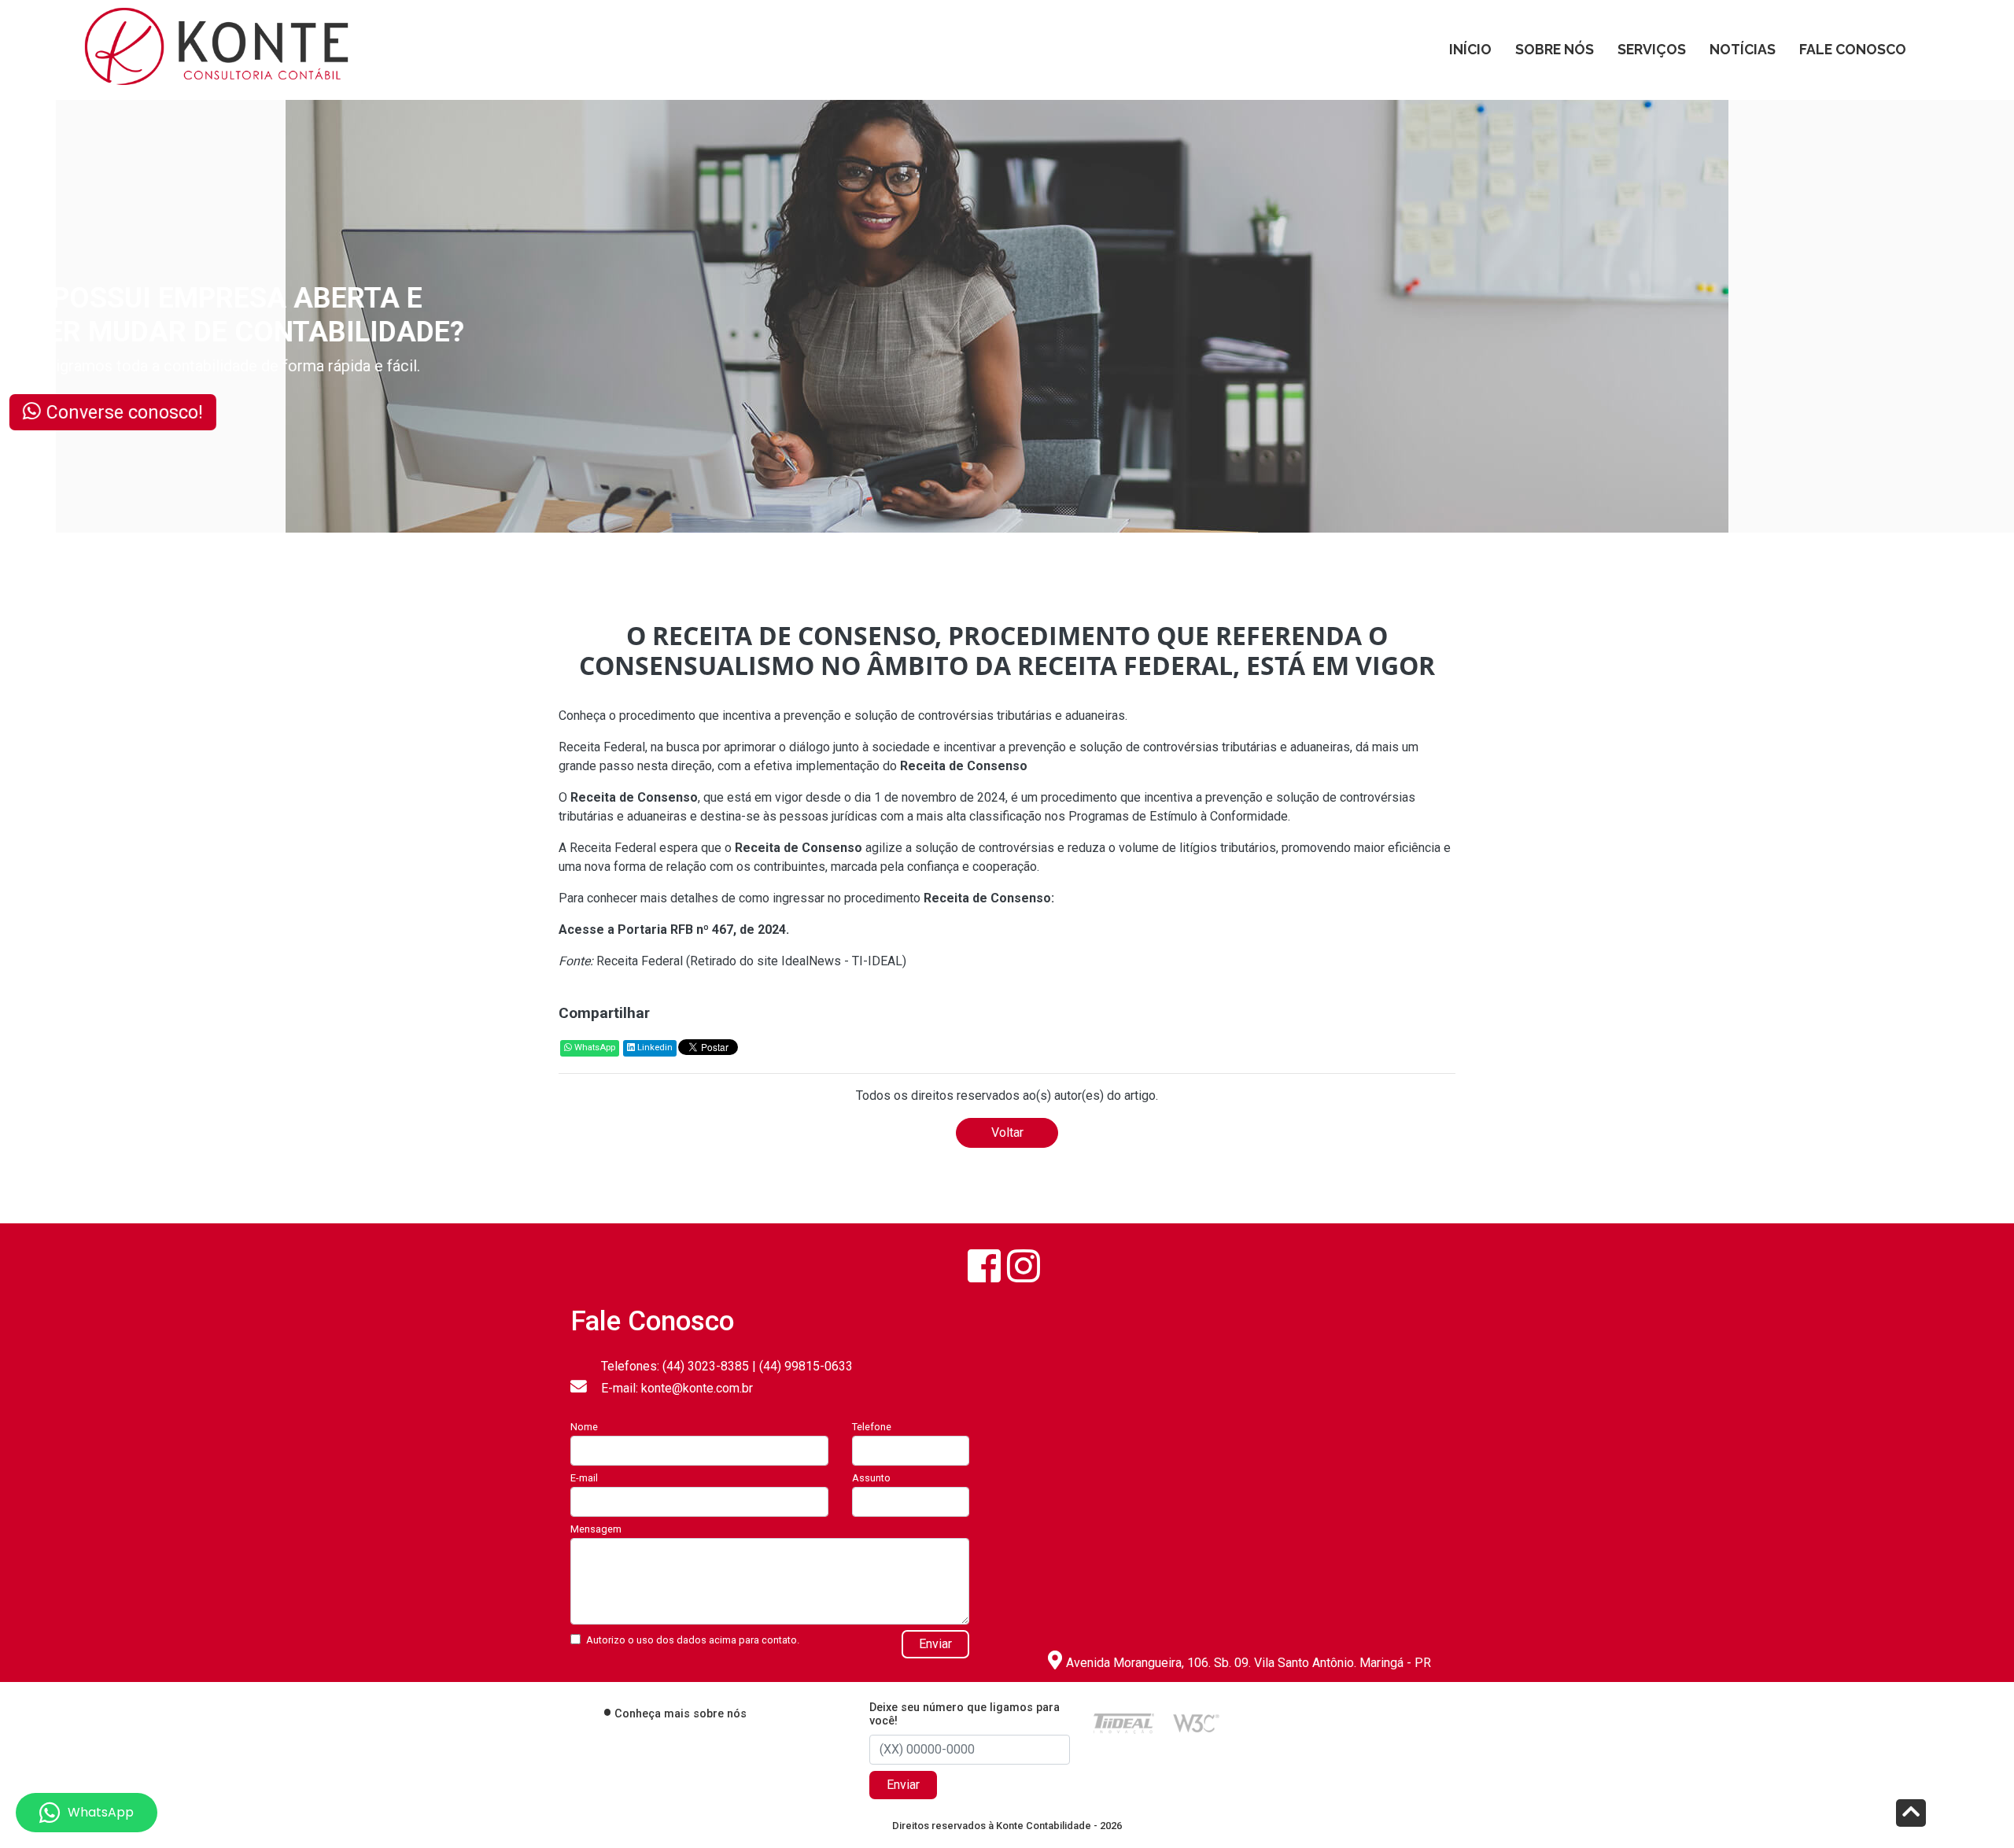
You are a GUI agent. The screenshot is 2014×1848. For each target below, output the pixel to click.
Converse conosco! (194, 411)
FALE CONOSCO (1853, 49)
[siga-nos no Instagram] (1024, 1266)
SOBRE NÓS (1555, 49)
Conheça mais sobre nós (681, 1714)
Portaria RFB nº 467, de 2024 (702, 930)
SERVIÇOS (1652, 49)
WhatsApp (594, 1048)
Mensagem (596, 1529)
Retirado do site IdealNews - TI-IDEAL (796, 961)
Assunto (871, 1478)
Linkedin (654, 1048)
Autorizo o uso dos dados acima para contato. (693, 1640)
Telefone (872, 1427)
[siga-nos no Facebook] (984, 1266)
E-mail (584, 1478)
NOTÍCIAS (1743, 49)
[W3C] (1196, 1723)
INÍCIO (1470, 49)
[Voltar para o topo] (1911, 1815)
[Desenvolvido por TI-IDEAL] (1124, 1723)
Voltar (1007, 1132)
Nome (584, 1427)
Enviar (935, 1644)
